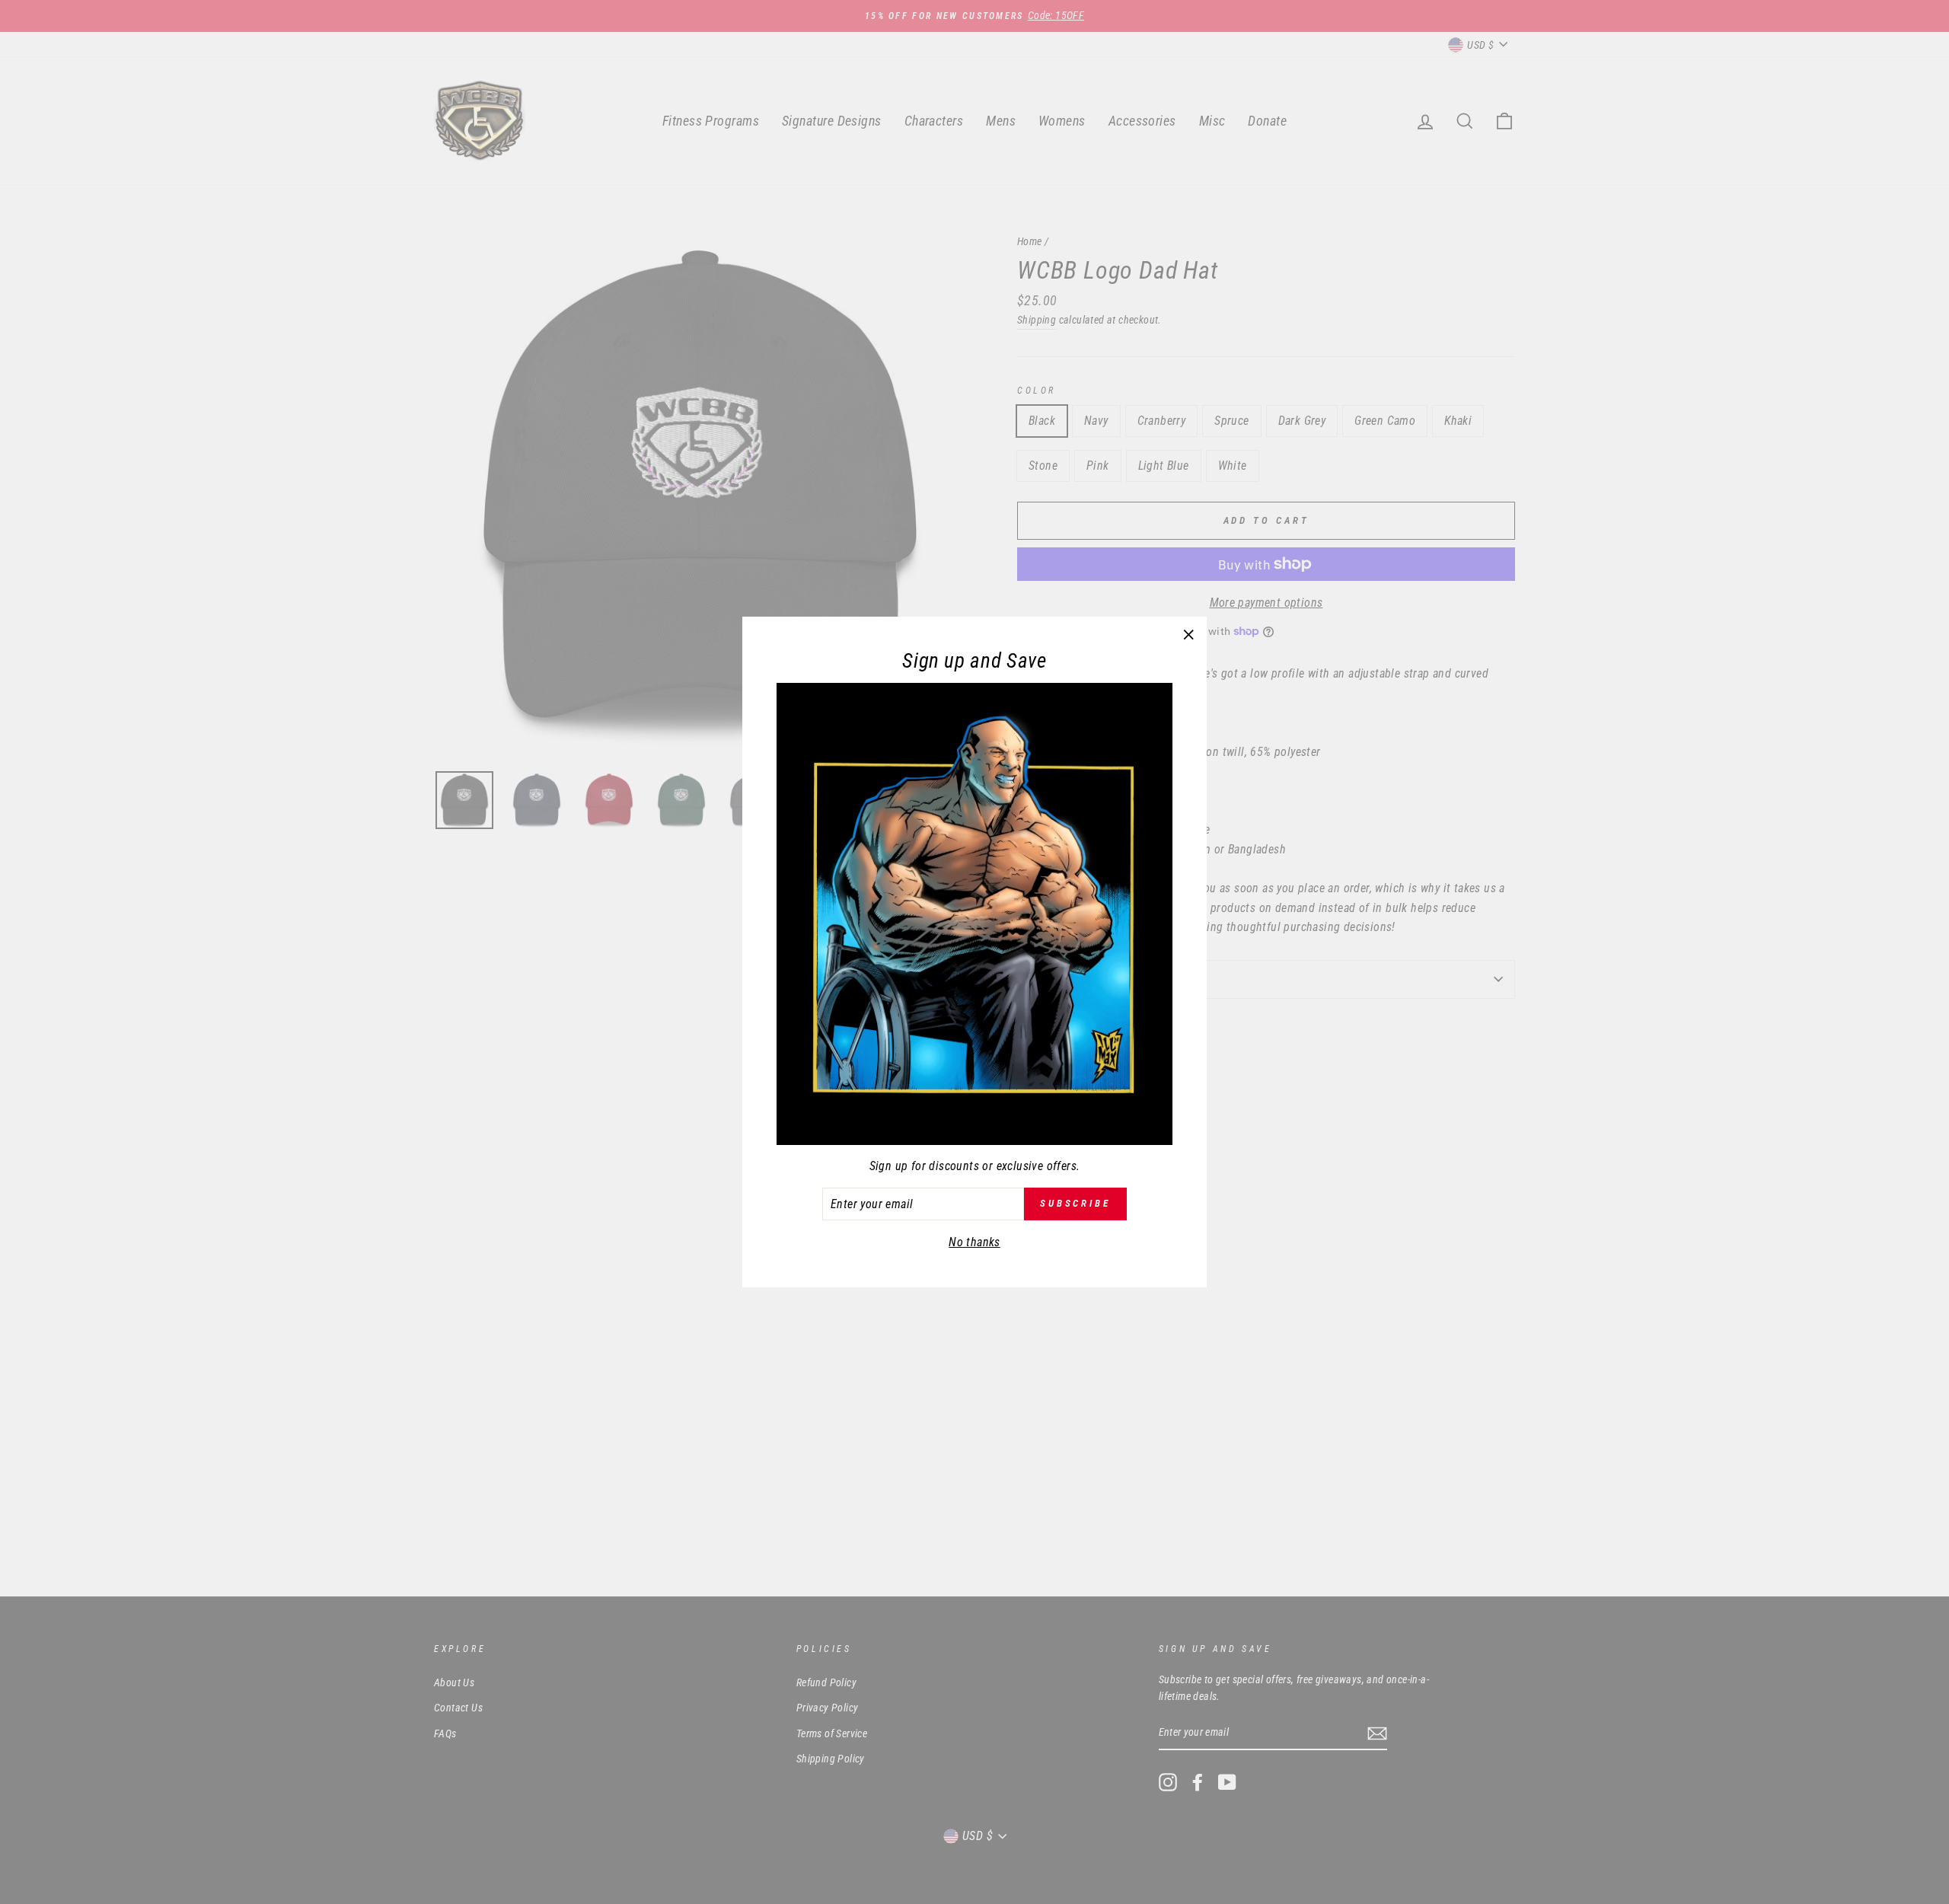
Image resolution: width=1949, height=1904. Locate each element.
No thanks (974, 1242)
